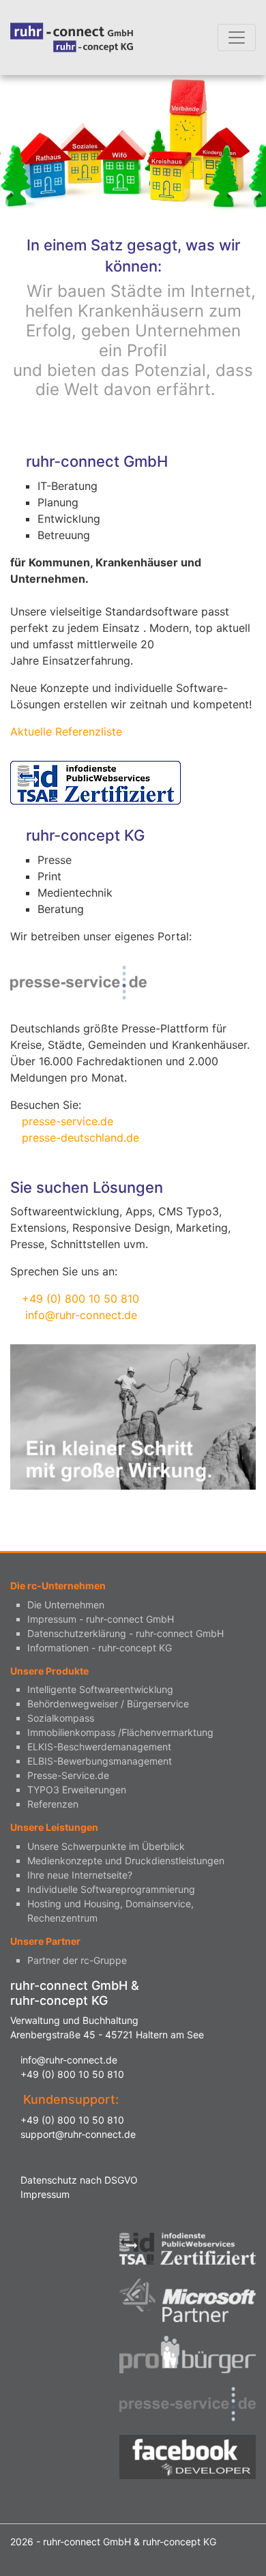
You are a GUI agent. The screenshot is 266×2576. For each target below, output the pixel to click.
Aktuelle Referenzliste (66, 732)
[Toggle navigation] (237, 38)
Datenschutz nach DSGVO (79, 2180)
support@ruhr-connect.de (78, 2134)
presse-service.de (68, 1121)
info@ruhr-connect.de (81, 1315)
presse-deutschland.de (80, 1138)
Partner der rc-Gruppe (77, 1960)
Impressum (45, 2194)
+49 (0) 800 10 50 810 (80, 1299)
